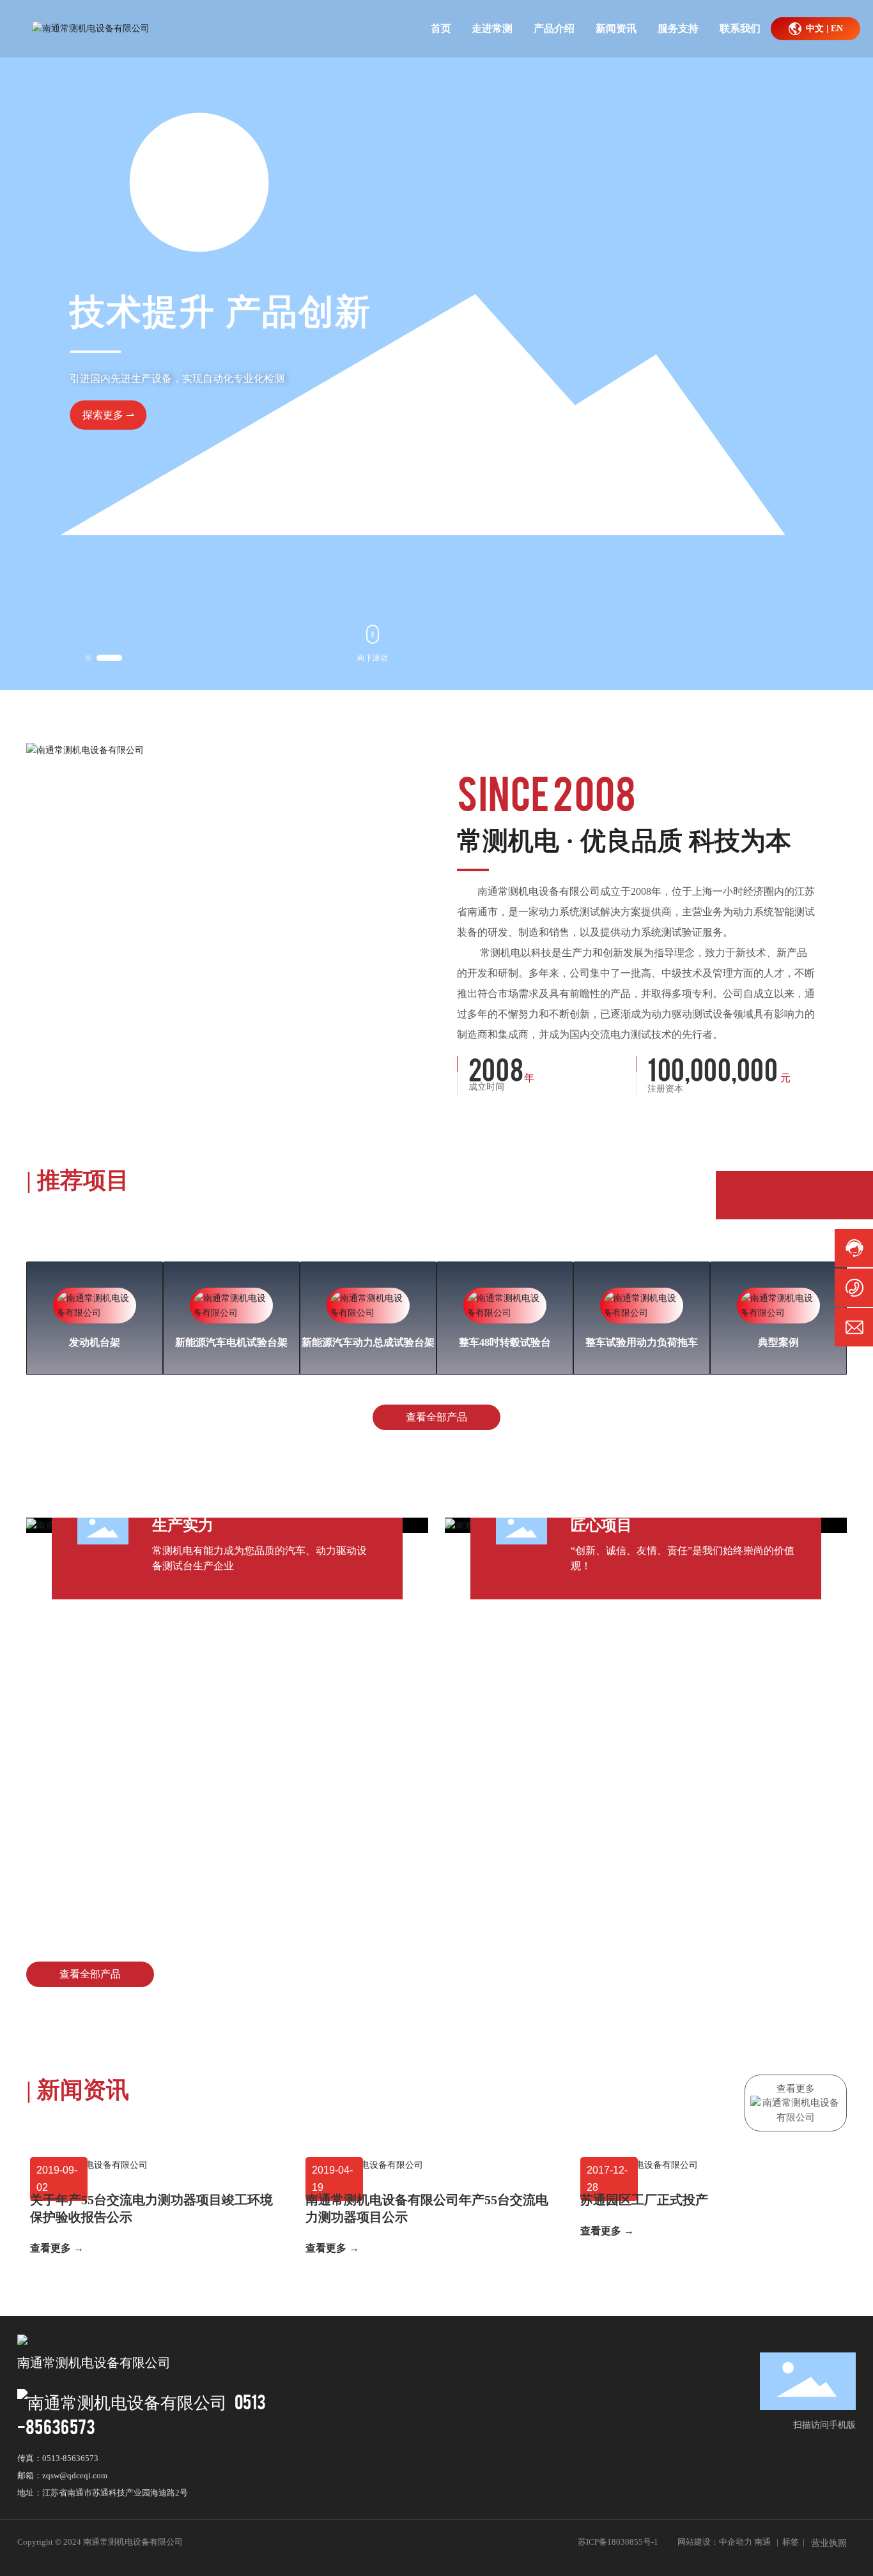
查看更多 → (57, 2248)
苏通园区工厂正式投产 (644, 2200)
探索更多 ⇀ (572, 440)
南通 (762, 2542)
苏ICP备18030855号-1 (618, 2542)
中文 (815, 28)
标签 (791, 2542)
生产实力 (183, 1525)
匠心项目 (601, 1525)
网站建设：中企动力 (715, 2542)
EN (837, 28)
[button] (98, 658)
